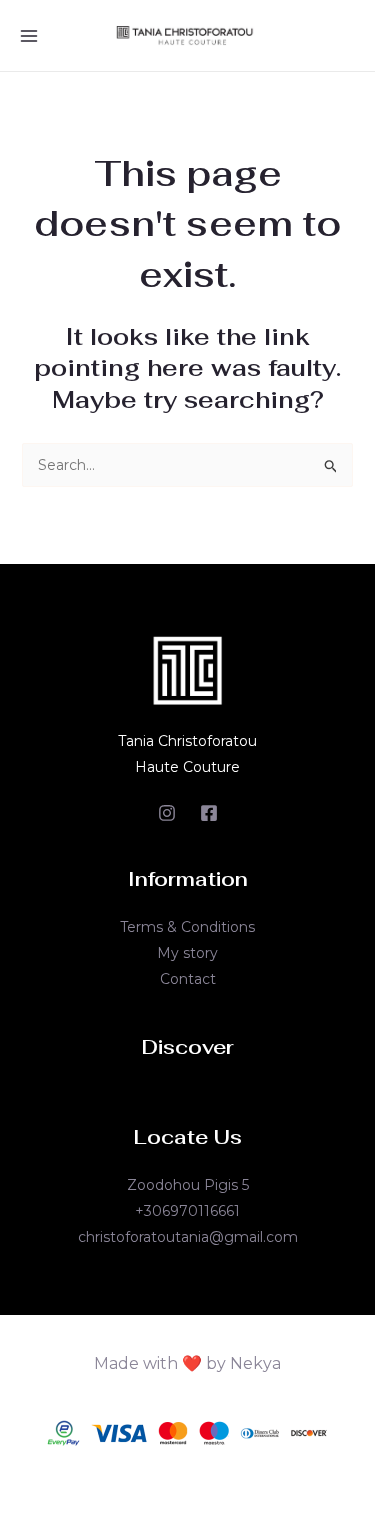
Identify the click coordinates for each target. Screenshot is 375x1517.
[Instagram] (167, 813)
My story (187, 953)
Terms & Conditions (187, 927)
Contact (188, 979)
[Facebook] (209, 813)
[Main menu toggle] (28, 35)
